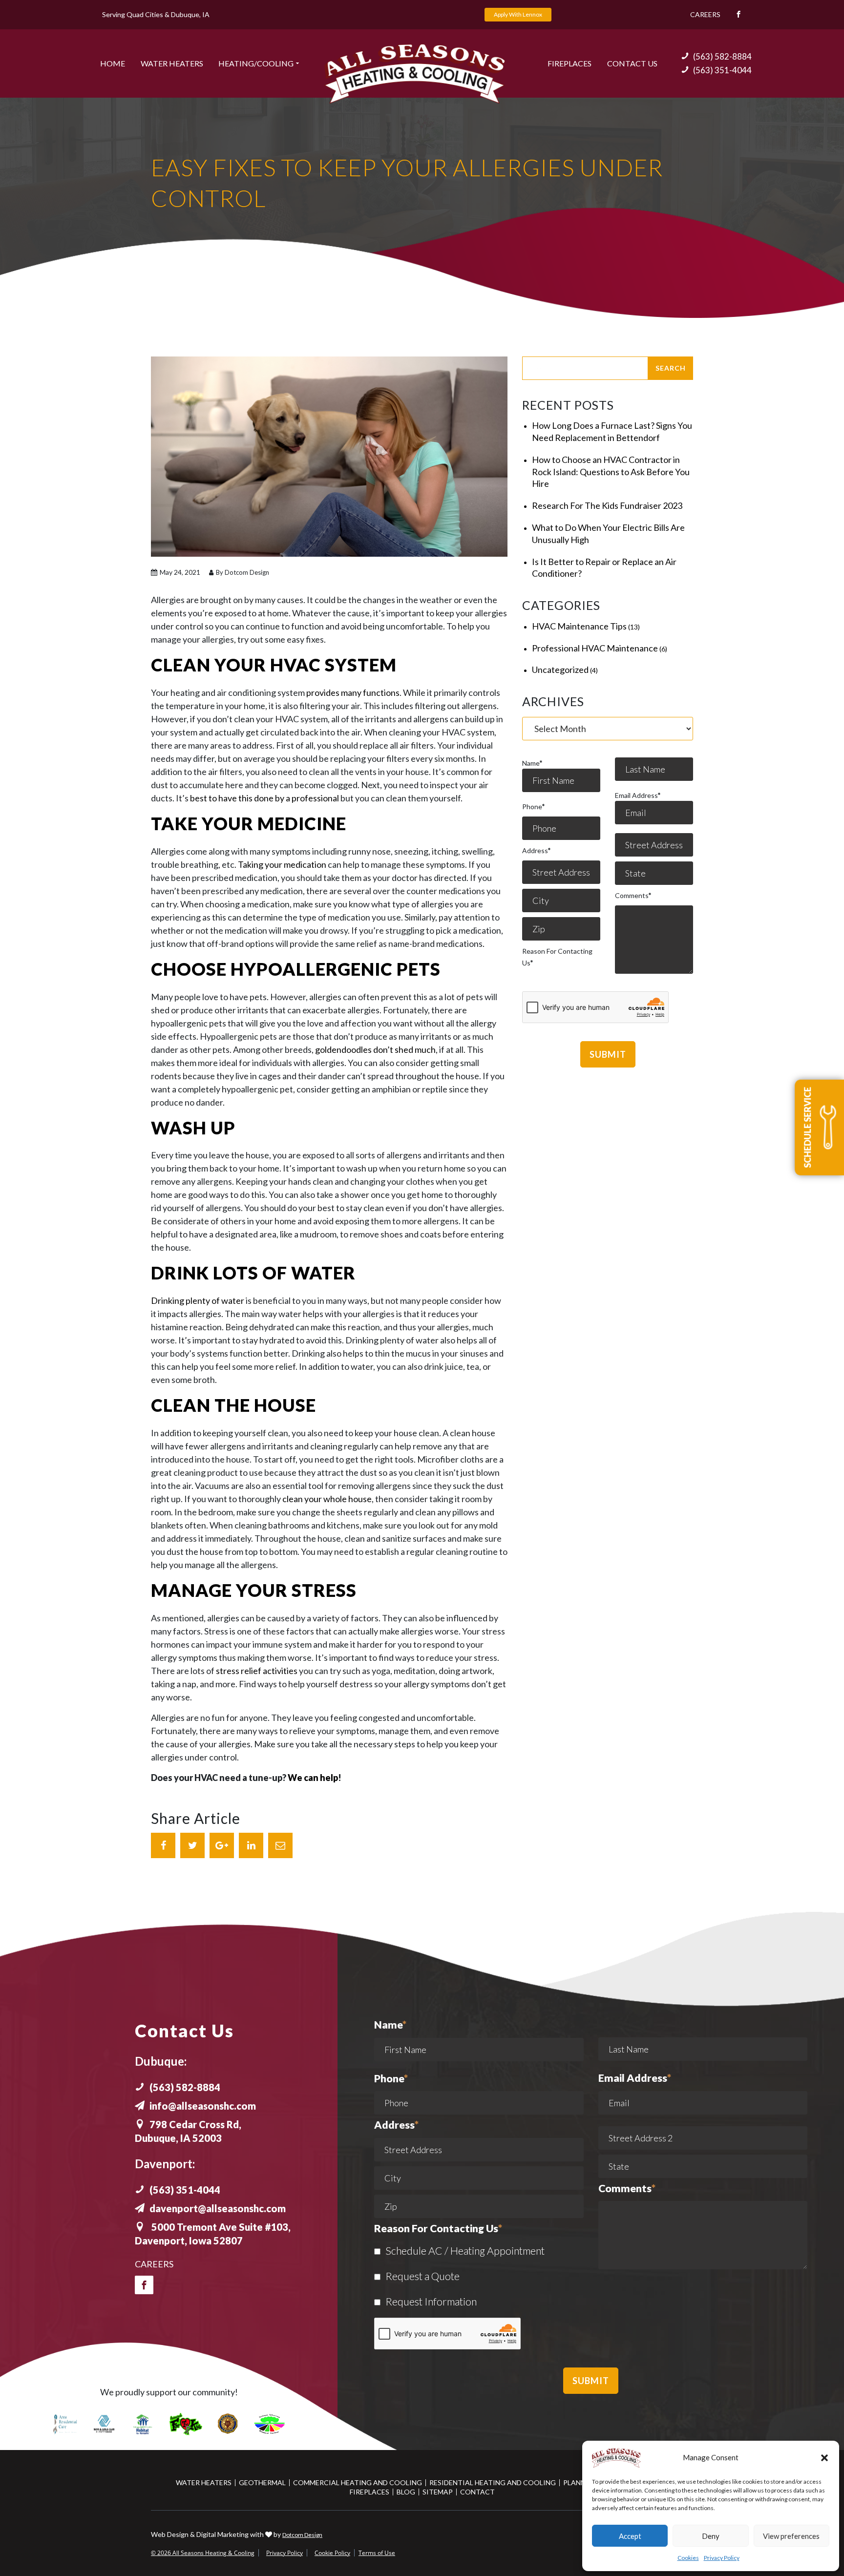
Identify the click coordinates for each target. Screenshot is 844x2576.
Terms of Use (377, 2553)
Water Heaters (172, 63)
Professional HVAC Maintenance (595, 648)
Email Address (638, 795)
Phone (533, 806)
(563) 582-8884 (722, 56)
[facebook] (144, 2285)
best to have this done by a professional (264, 798)
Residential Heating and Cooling (493, 2482)
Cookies (688, 2558)
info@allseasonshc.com (203, 2106)
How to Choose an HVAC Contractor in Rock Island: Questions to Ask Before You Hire (611, 472)
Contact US (632, 63)
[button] (824, 2458)
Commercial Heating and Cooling (358, 2482)
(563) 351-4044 (722, 70)
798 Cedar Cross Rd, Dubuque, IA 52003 (188, 2131)
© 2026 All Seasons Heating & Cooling (203, 2553)
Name (532, 763)
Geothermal (262, 2482)
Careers (705, 14)
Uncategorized (560, 670)
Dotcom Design (302, 2535)
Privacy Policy (722, 2558)
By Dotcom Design (242, 572)
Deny (711, 2536)
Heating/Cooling (256, 63)
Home (113, 63)
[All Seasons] (415, 74)
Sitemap (438, 2492)
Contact (477, 2492)
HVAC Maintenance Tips (579, 626)
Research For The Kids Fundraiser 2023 (607, 505)
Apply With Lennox (518, 14)
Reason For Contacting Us (557, 957)
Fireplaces (570, 63)
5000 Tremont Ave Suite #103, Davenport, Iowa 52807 (213, 2234)
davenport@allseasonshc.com (218, 2208)
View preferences (791, 2536)
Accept (630, 2536)
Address (536, 850)
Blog (406, 2492)
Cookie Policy (332, 2553)
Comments (633, 895)
